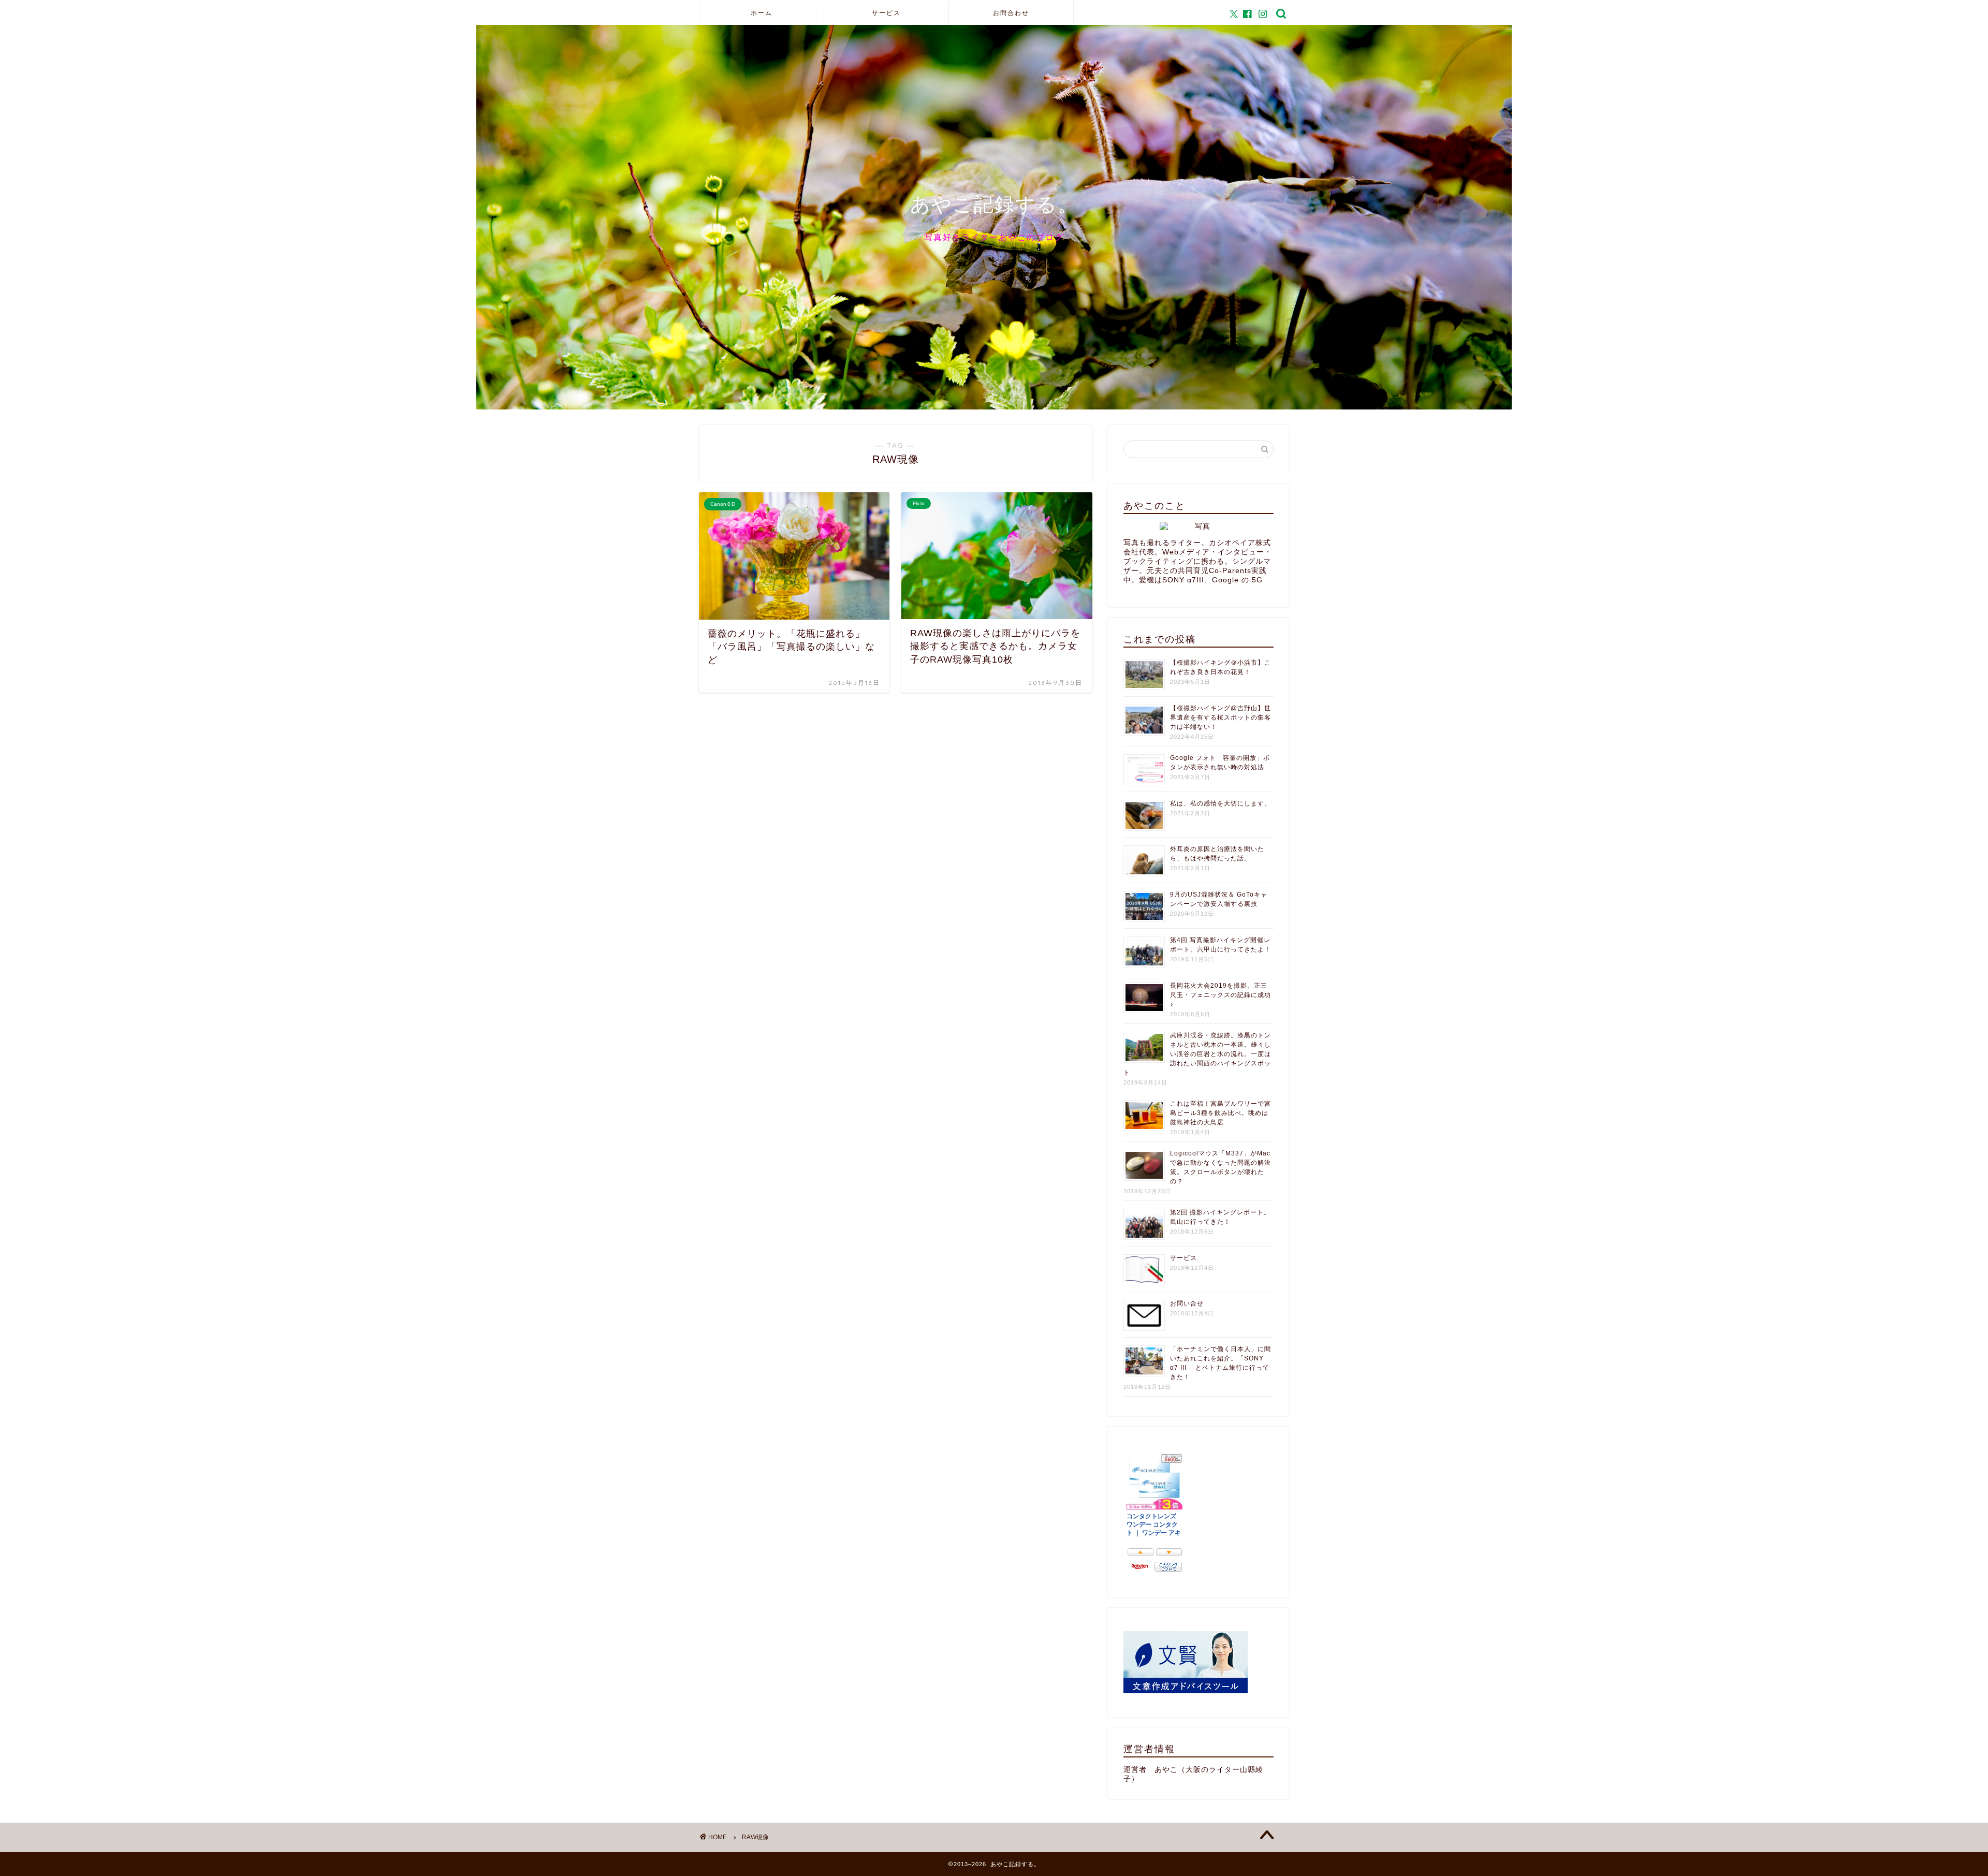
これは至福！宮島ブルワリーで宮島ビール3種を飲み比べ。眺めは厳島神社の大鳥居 (1220, 1113)
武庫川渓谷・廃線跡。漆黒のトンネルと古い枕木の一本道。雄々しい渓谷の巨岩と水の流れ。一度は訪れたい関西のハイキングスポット (1197, 1054)
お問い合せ (1187, 1303)
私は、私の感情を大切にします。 (1220, 803)
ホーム (762, 13)
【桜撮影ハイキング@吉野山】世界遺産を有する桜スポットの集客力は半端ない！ (1220, 717)
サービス (886, 13)
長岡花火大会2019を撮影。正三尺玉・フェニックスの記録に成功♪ (1220, 995)
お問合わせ (1011, 13)
